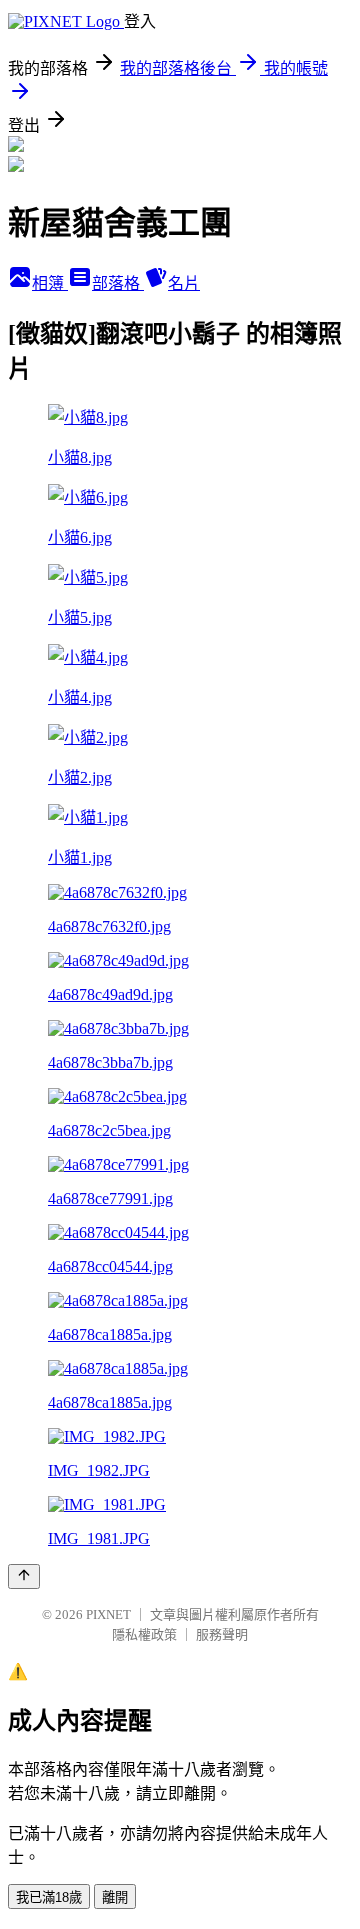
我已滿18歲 (49, 1897)
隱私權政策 (144, 1634)
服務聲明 (222, 1634)
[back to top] (24, 1576)
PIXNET (108, 1614)
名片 (184, 283)
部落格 (118, 283)
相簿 (50, 283)
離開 (115, 1897)
